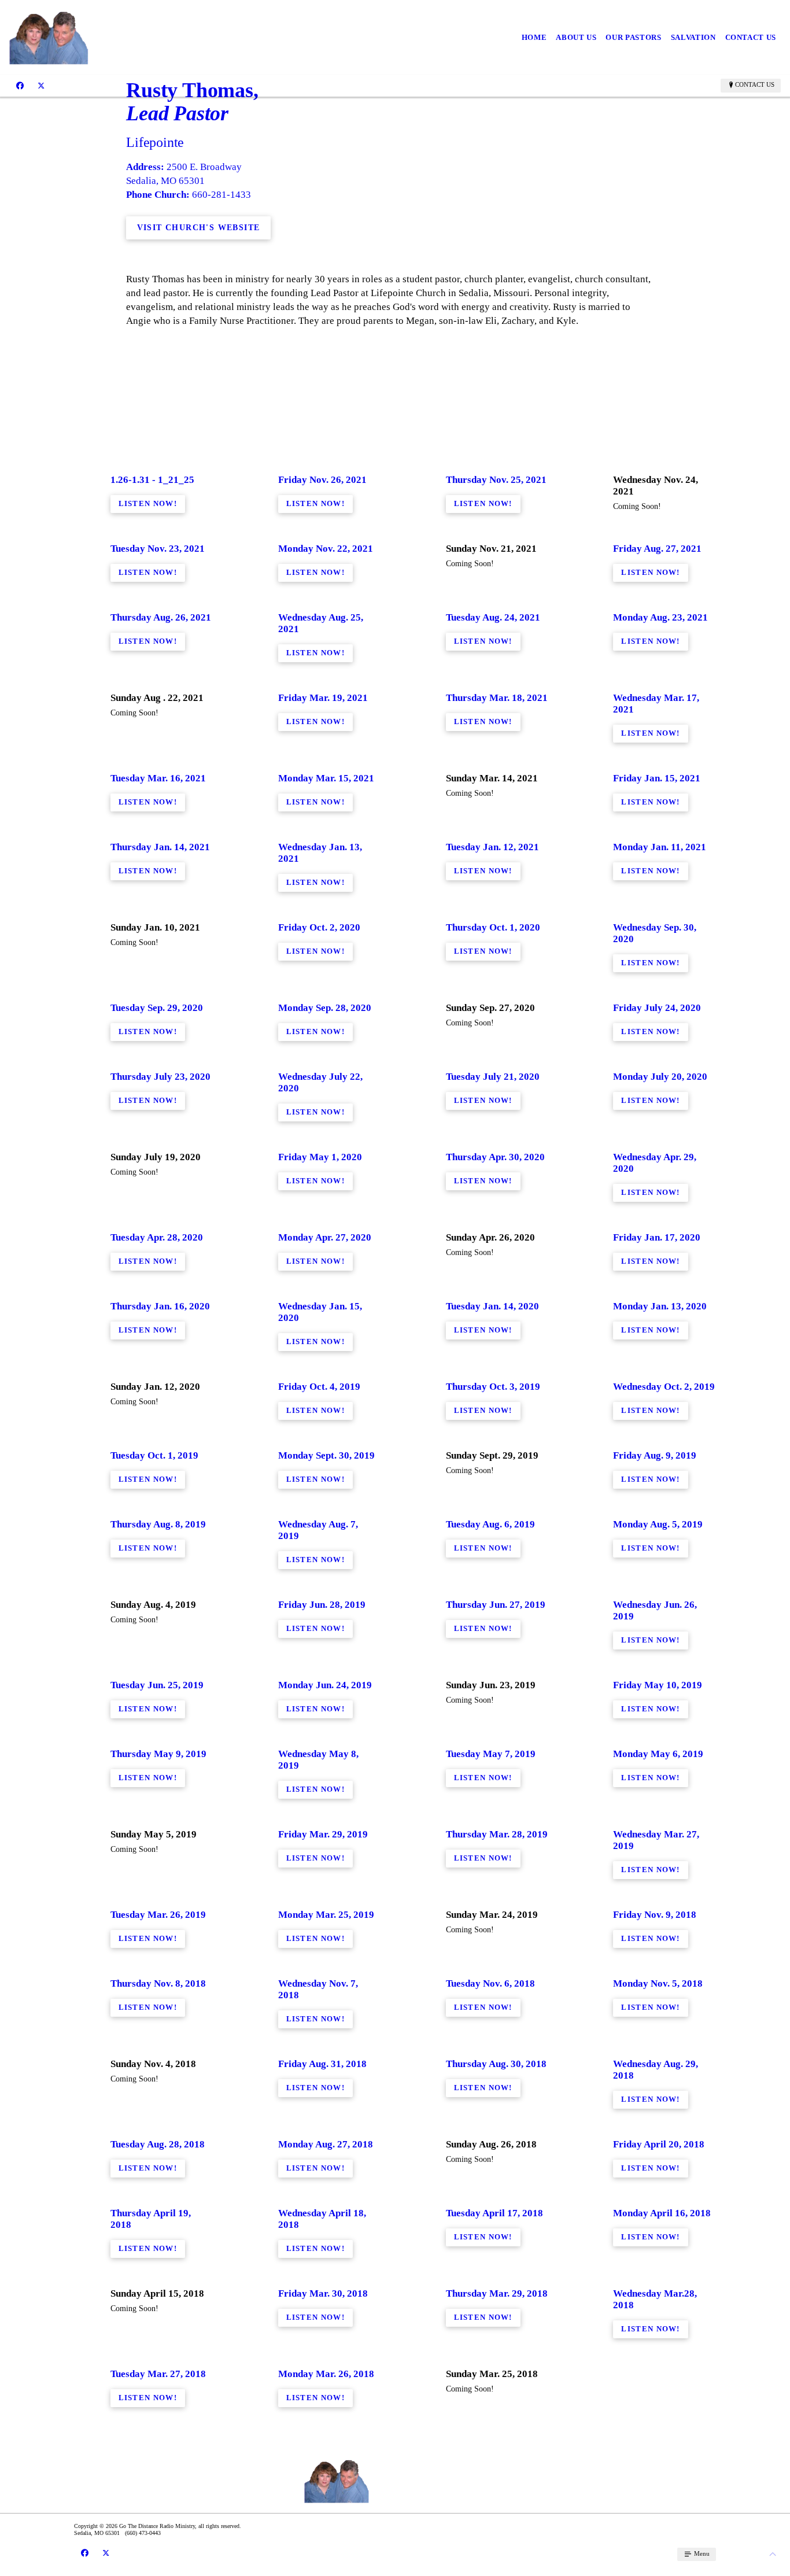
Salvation (693, 37)
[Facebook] (20, 85)
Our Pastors (633, 37)
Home (534, 37)
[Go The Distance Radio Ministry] (120, 37)
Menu (701, 2553)
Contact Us (751, 37)
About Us (576, 37)
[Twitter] (41, 85)
